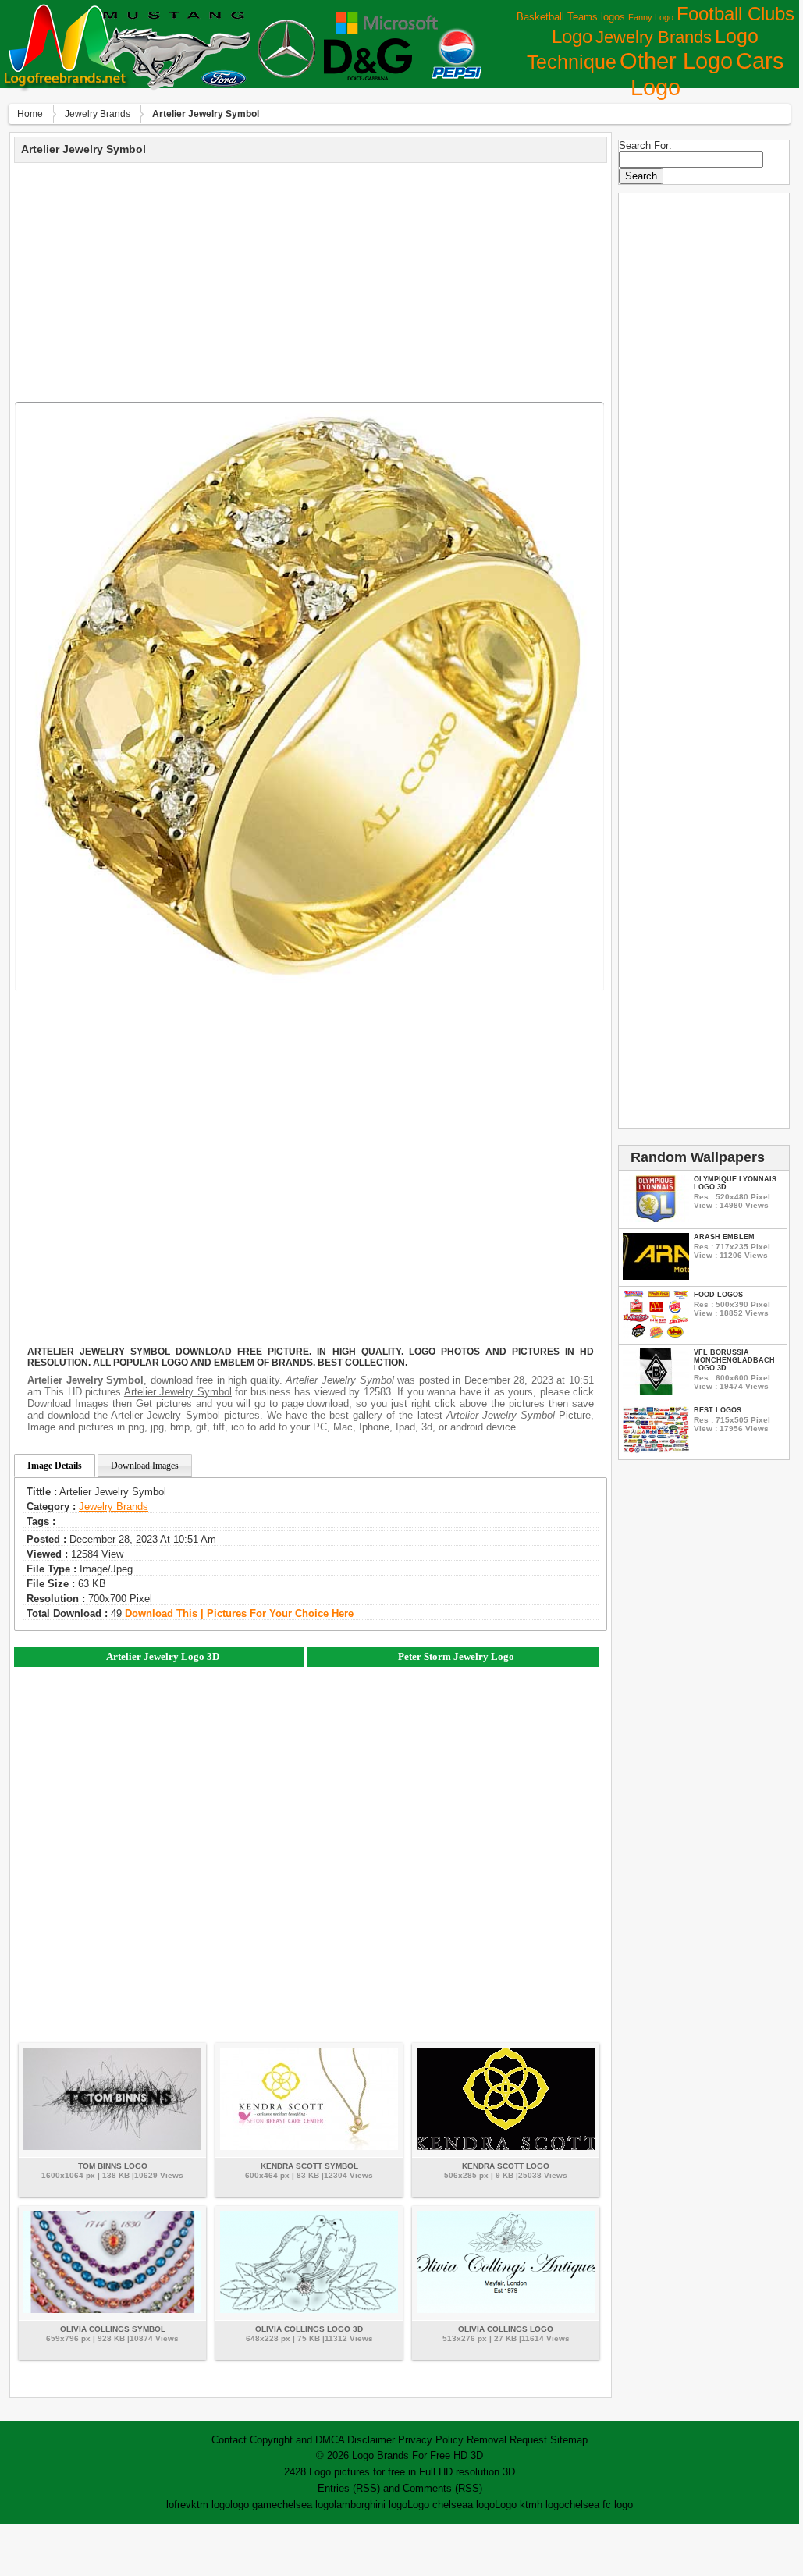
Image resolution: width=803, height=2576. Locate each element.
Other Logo (676, 61)
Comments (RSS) (442, 2488)
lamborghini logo (371, 2505)
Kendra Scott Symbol (309, 2166)
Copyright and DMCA (297, 2440)
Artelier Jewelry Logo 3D (163, 1656)
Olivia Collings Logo (506, 2329)
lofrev (179, 2505)
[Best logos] (656, 1450)
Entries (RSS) (349, 2488)
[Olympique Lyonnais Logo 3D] (656, 1219)
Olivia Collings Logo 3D (309, 2329)
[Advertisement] (311, 280)
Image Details (55, 1466)
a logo (481, 2505)
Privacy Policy (431, 2440)
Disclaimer (371, 2440)
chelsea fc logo (599, 2505)
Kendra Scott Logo (506, 2166)
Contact (229, 2440)
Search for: (645, 146)
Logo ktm (516, 2505)
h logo (551, 2505)
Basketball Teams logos (571, 17)
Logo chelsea (437, 2505)
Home (30, 114)
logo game (254, 2505)
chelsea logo (306, 2505)
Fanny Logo (651, 17)
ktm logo (211, 2505)
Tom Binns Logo (113, 2166)
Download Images (145, 1466)
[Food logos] (656, 1334)
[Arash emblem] (656, 1276)
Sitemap (569, 2440)
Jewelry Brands (654, 37)
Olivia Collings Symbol (113, 2329)
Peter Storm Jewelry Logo (456, 1656)
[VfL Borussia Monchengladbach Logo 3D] (656, 1392)
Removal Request (507, 2440)
